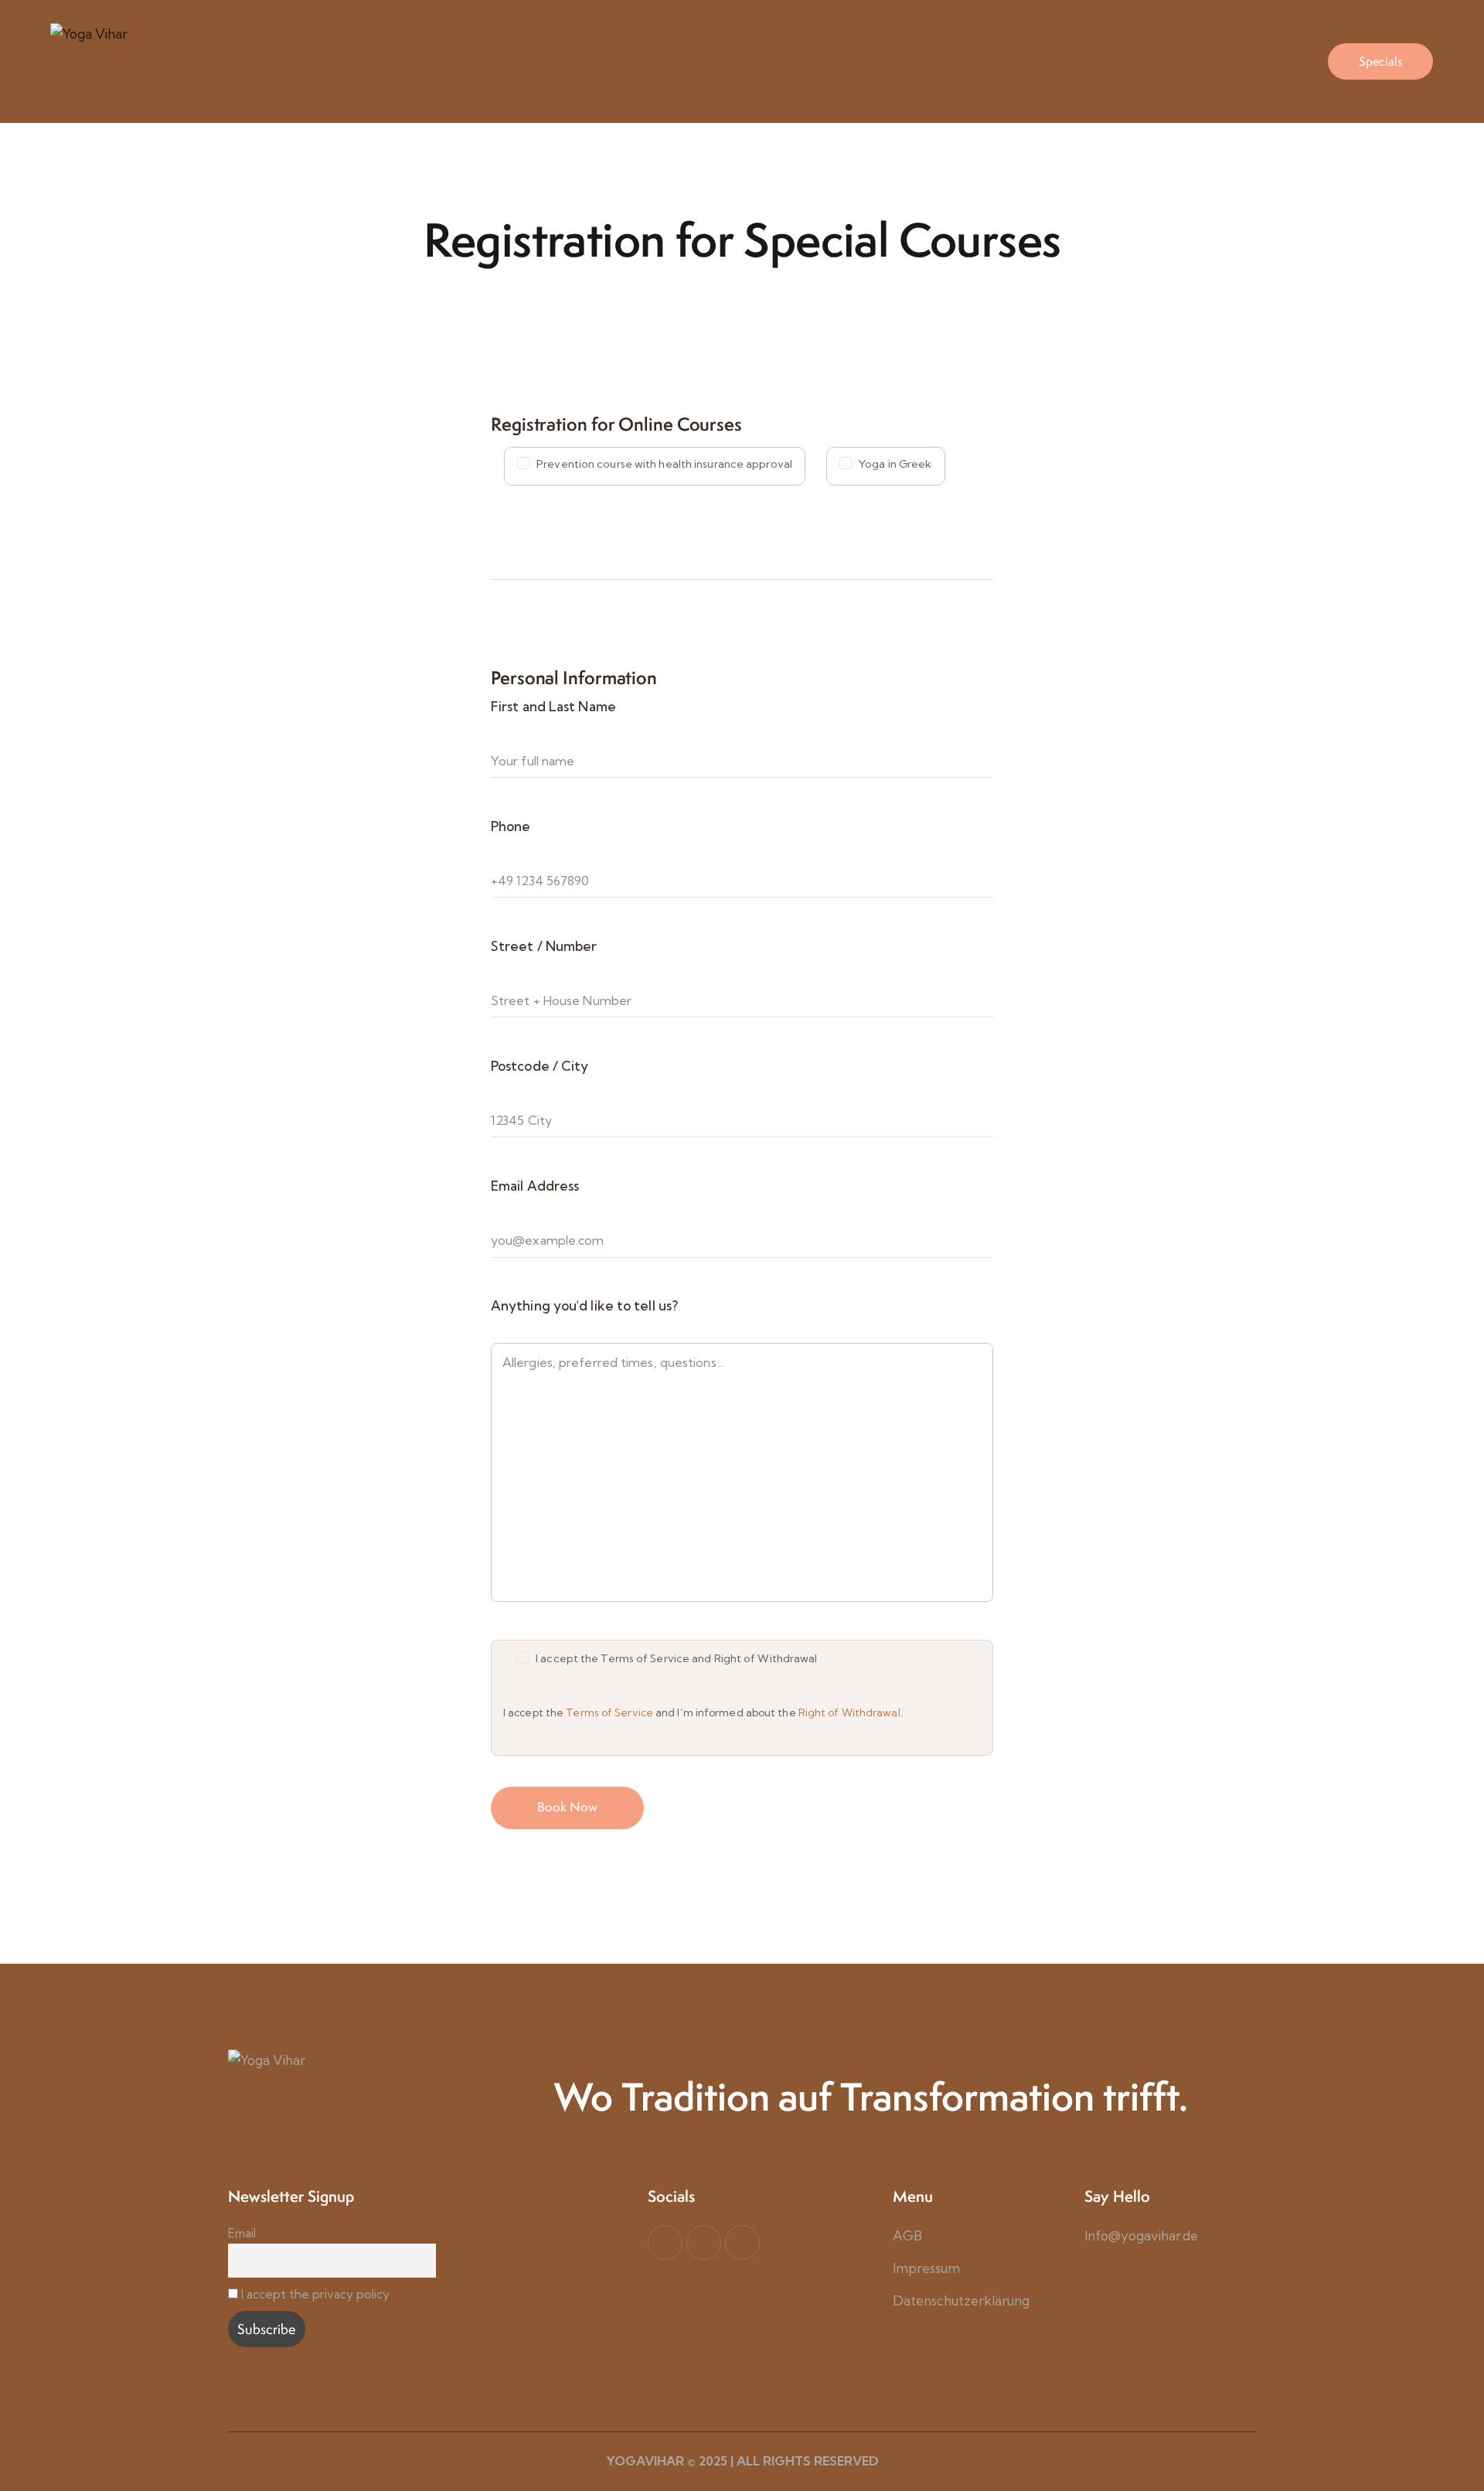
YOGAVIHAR (645, 2461)
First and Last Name (553, 706)
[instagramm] (742, 2242)
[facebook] (665, 2242)
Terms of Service (609, 1712)
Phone (511, 826)
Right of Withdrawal (849, 1712)
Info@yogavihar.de (1141, 2235)
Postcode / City (540, 1066)
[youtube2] (704, 2242)
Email (242, 2233)
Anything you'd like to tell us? (584, 1305)
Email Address (535, 1186)
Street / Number (544, 946)
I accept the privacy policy (315, 2294)
